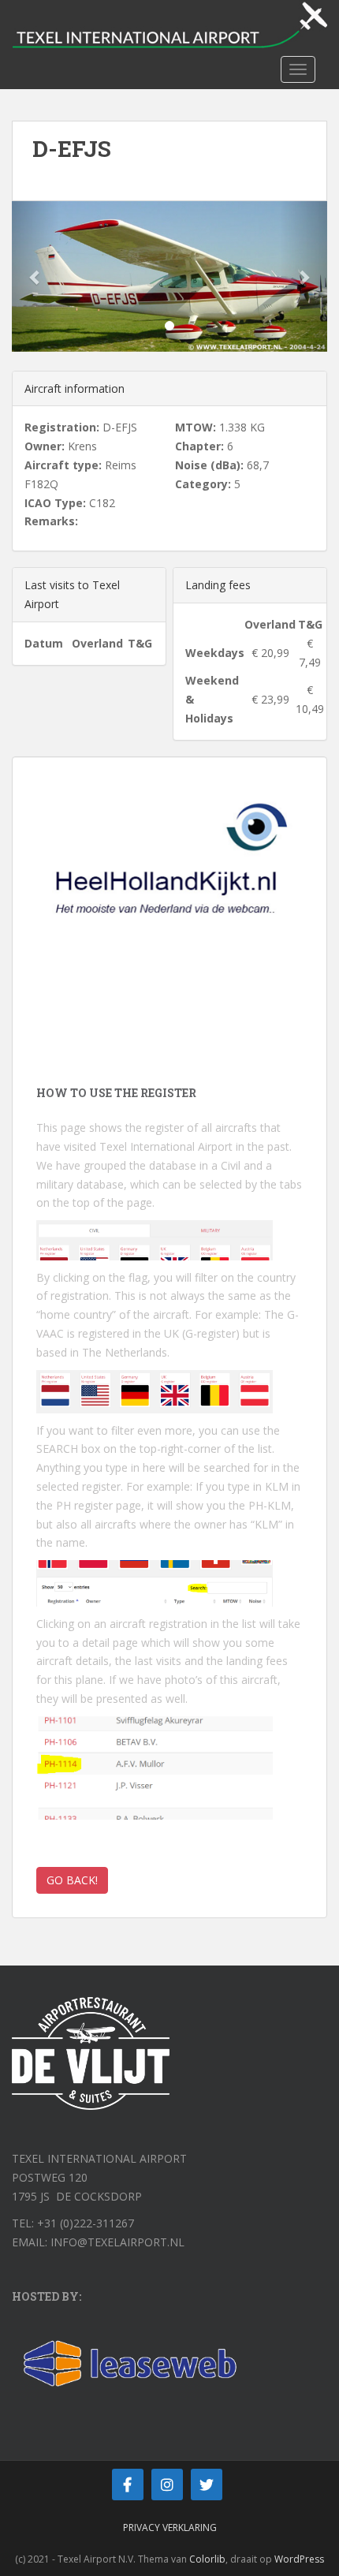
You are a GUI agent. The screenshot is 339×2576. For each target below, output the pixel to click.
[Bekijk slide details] (169, 881)
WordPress (299, 2559)
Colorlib (207, 2559)
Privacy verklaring (170, 2527)
